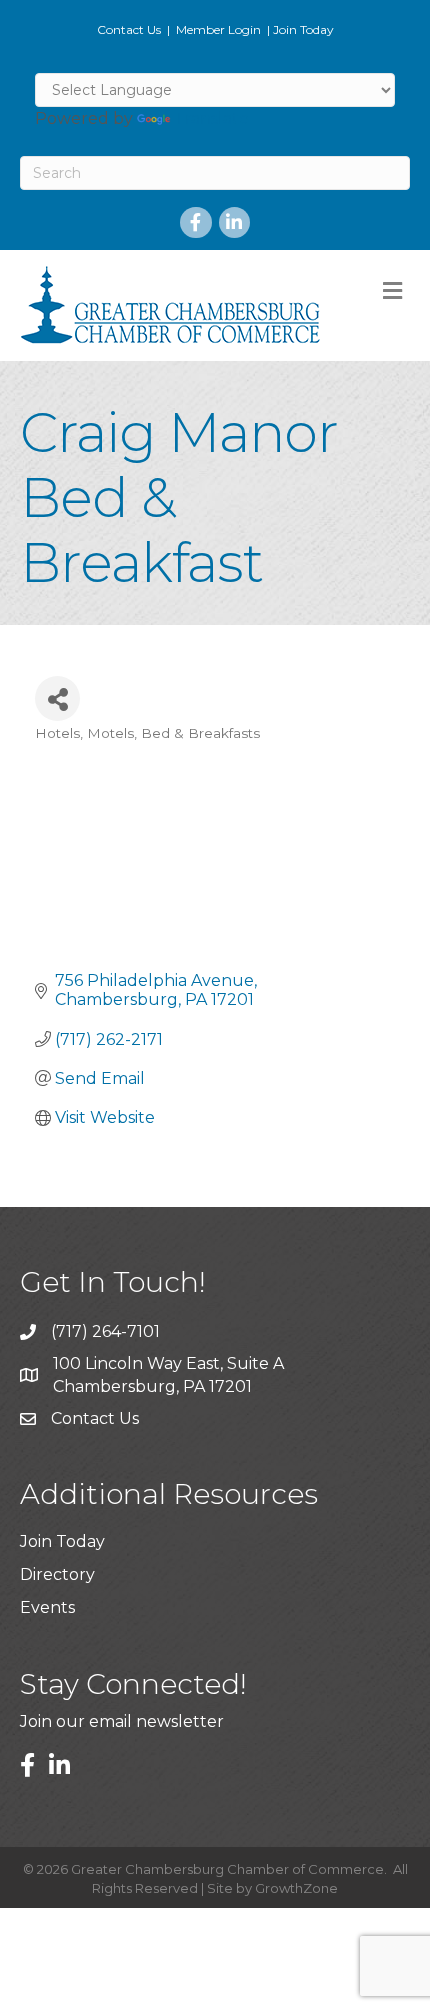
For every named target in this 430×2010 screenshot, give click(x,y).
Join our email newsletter (122, 1721)
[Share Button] (57, 698)
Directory (57, 1574)
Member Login (218, 29)
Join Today (303, 29)
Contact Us (129, 29)
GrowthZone (296, 1888)
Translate (211, 118)
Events (47, 1607)
